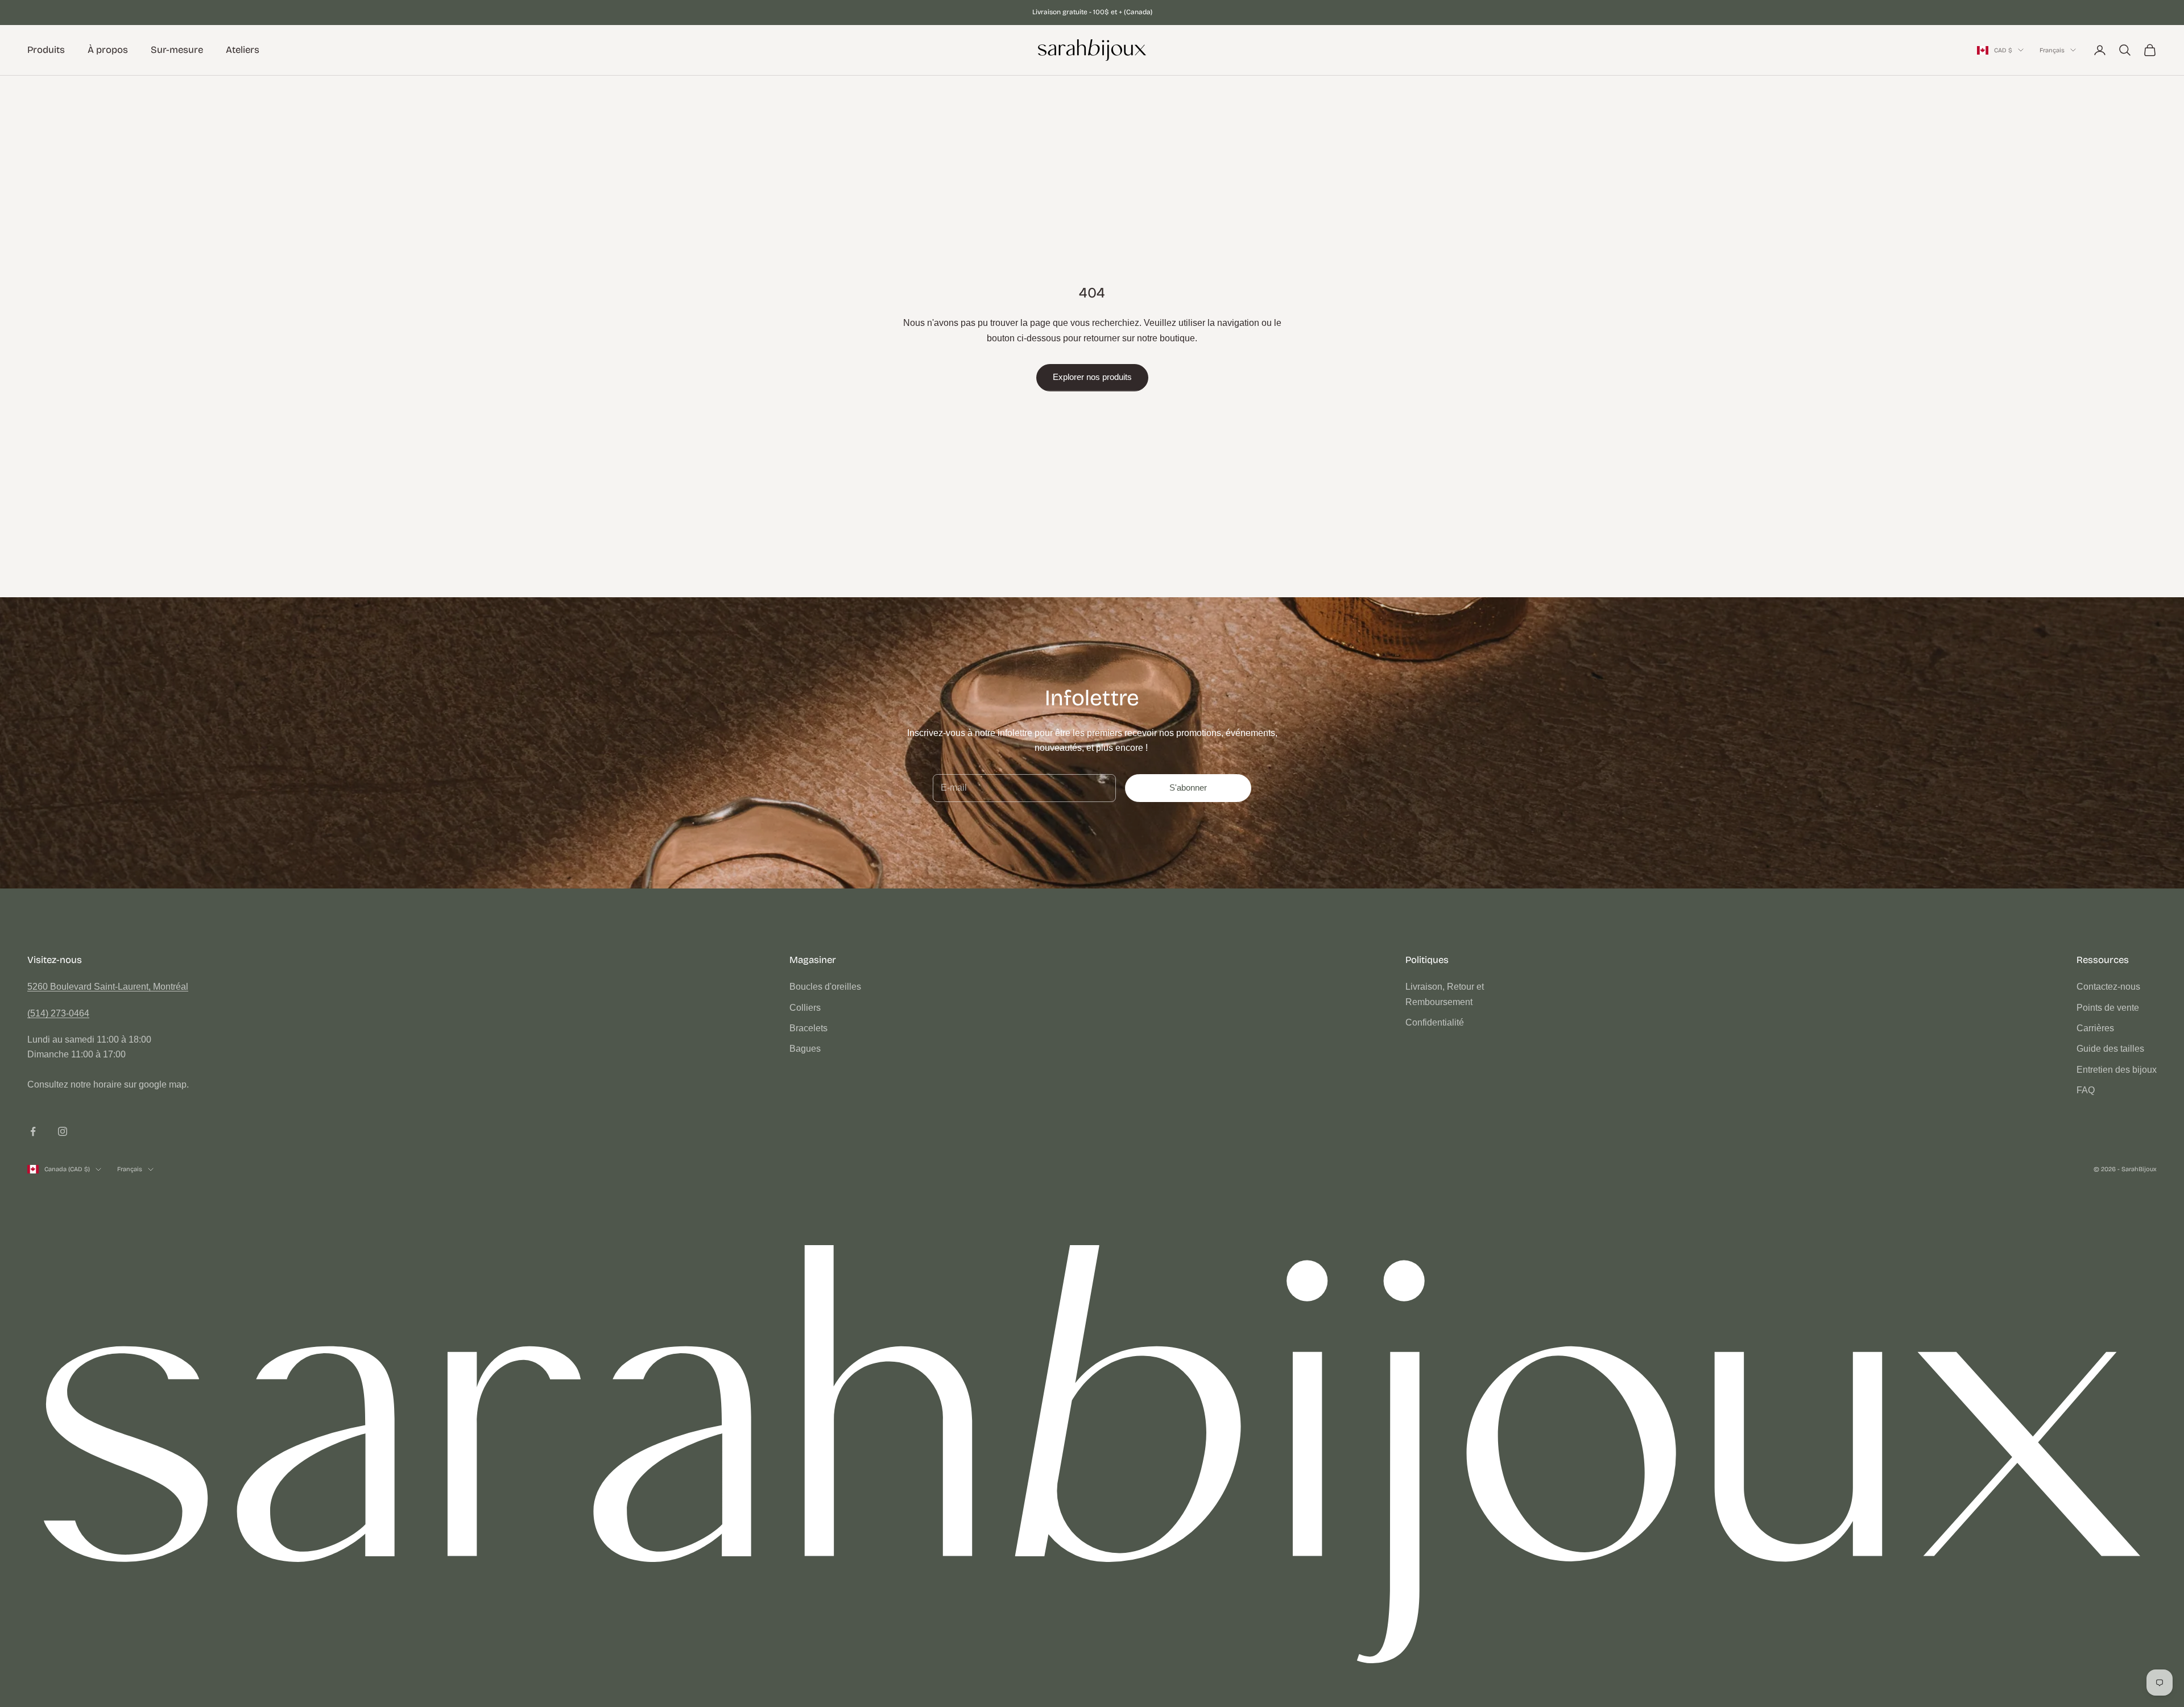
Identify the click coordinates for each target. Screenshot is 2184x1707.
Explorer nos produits (1092, 377)
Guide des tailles (2110, 1049)
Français (2052, 50)
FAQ (2086, 1090)
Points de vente (2108, 1008)
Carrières (2095, 1028)
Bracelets (808, 1028)
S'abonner (1188, 788)
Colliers (805, 1008)
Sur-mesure (177, 50)
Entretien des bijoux (2117, 1070)
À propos (108, 50)
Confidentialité (1435, 1022)
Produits (46, 50)
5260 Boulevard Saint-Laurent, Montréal (108, 987)
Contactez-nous (2108, 987)
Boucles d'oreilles (825, 987)
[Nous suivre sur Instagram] (63, 1131)
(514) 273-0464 (58, 1013)
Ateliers (243, 50)
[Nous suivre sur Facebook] (33, 1131)
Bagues (805, 1049)
